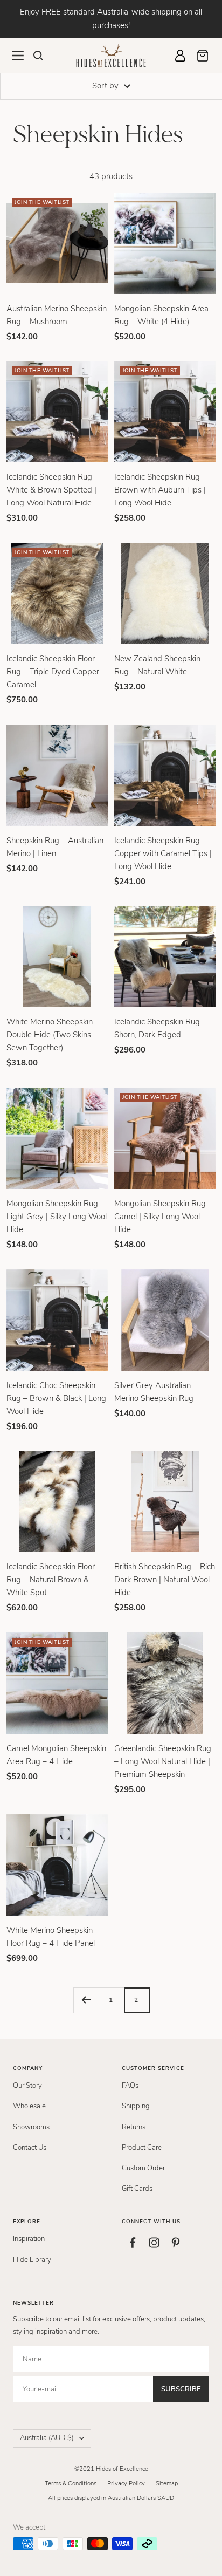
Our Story (27, 2086)
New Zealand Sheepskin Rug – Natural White (157, 665)
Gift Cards (137, 2189)
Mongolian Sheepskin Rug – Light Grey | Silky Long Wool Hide (57, 1217)
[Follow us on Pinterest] (176, 2243)
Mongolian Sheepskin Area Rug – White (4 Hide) (161, 315)
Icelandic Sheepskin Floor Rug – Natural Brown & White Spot (51, 1580)
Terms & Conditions (71, 2483)
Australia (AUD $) (47, 2438)
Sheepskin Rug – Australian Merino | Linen (55, 847)
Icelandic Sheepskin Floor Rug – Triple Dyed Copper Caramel (53, 672)
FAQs (130, 2086)
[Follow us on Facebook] (133, 2243)
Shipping (136, 2106)
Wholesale (29, 2106)
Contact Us (30, 2148)
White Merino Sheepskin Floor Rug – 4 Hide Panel (51, 1937)
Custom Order (143, 2168)
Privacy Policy (126, 2483)
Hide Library (32, 2260)
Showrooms (31, 2127)
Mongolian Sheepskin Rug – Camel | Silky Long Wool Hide (163, 1217)
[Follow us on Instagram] (154, 2243)
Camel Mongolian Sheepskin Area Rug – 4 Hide (56, 1755)
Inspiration (29, 2239)
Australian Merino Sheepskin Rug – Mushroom (57, 315)
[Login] (180, 56)
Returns (134, 2127)
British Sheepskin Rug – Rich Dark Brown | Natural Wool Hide (165, 1580)
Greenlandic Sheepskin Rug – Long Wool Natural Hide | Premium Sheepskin (163, 1761)
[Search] (38, 56)
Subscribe (181, 2389)
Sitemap (167, 2483)
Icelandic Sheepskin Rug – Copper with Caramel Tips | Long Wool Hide (163, 853)
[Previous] (86, 2000)
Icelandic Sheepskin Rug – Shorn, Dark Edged (160, 1028)
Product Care (142, 2148)
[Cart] (203, 56)
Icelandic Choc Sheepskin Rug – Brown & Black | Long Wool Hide (56, 1398)
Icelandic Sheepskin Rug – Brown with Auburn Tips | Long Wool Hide (160, 490)
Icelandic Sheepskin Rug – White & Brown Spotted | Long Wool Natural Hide (53, 490)
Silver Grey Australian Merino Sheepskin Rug (154, 1392)
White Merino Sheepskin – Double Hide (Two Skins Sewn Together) (53, 1035)
